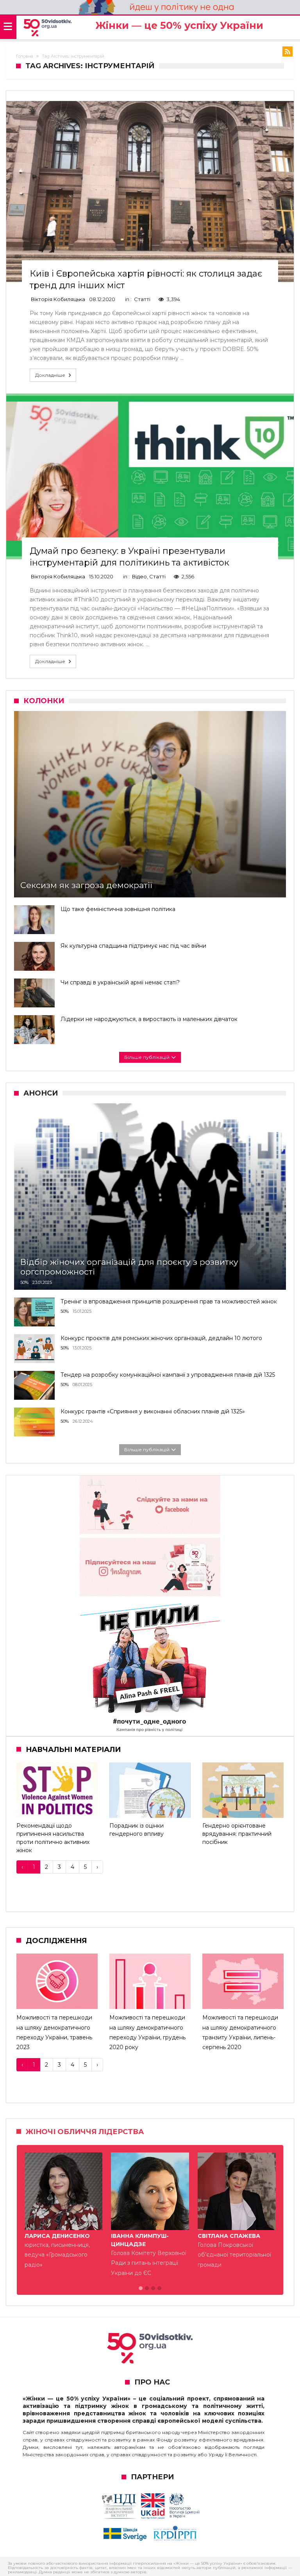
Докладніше (50, 375)
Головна (25, 56)
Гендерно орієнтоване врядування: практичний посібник (237, 1834)
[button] (141, 2289)
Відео (139, 576)
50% (24, 1282)
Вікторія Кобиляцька (58, 299)
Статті (142, 299)
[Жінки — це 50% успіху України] (47, 28)
